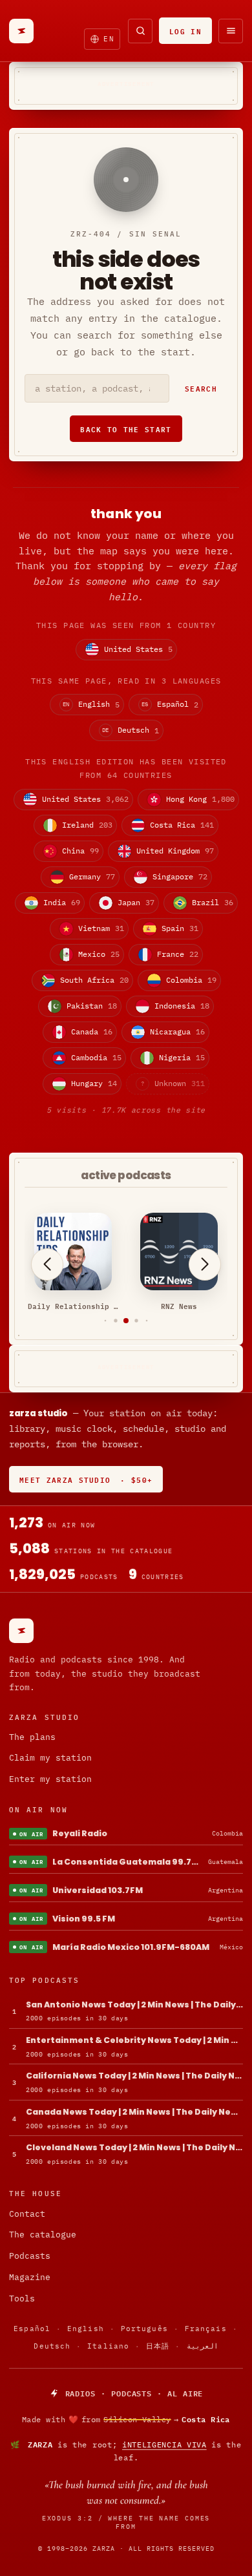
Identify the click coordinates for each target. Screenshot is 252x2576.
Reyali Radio (80, 1833)
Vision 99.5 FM (84, 1919)
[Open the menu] (231, 31)
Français (206, 2329)
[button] (106, 1320)
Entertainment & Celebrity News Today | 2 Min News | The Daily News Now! (134, 2040)
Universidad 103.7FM (98, 1890)
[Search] (140, 31)
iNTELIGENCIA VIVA (164, 2445)
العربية (203, 2346)
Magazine (30, 2277)
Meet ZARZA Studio (86, 1479)
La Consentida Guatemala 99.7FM (128, 1862)
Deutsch (52, 2346)
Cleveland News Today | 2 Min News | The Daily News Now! (134, 2147)
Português (144, 2329)
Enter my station (50, 1779)
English (86, 2329)
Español (32, 2329)
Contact (27, 2214)
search (201, 388)
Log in (185, 31)
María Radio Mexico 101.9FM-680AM (131, 1947)
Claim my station (50, 1758)
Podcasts (30, 2256)
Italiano (108, 2346)
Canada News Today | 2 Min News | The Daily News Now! (134, 2112)
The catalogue (43, 2235)
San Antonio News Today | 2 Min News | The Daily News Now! (134, 2005)
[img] (126, 2420)
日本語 (158, 2346)
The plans (32, 1737)
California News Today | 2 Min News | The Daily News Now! (134, 2076)
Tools (22, 2299)
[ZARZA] (21, 31)
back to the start (126, 429)
